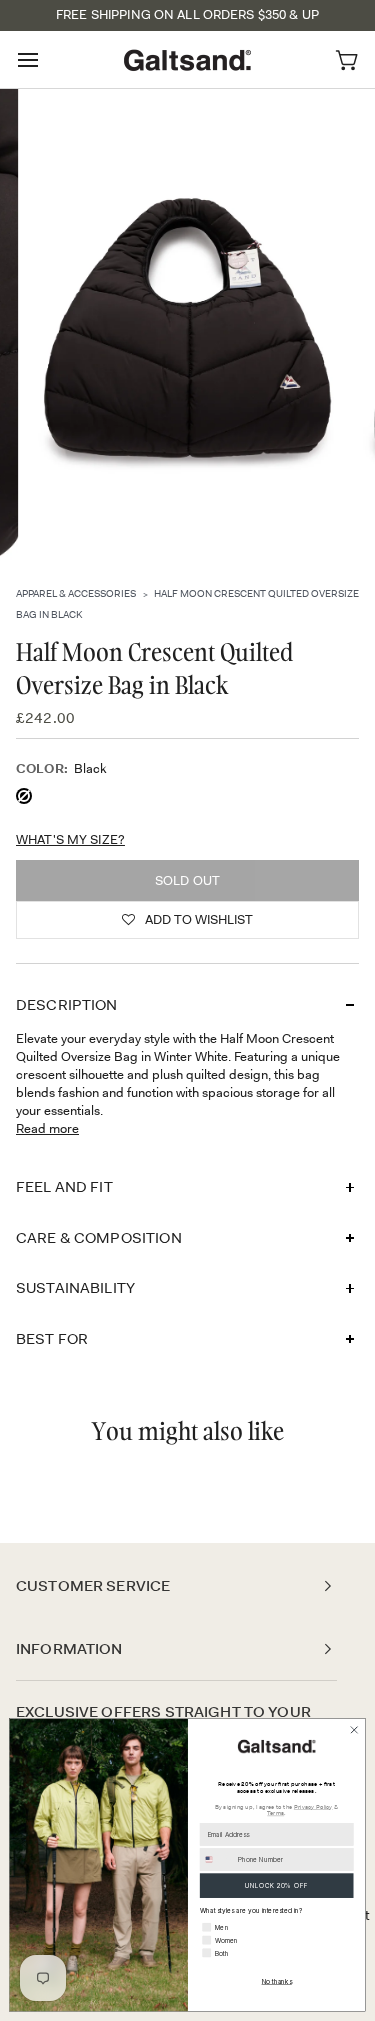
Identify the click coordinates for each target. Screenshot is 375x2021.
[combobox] (216, 1860)
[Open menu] (46, 59)
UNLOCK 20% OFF (276, 1885)
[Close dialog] (354, 1730)
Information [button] (69, 1649)
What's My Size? (70, 839)
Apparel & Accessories (76, 593)
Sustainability (75, 1288)
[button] (187, 920)
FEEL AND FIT (64, 1187)
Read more (47, 1128)
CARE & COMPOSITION (99, 1238)
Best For (52, 1339)
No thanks (277, 1981)
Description (67, 1005)
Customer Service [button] (93, 1586)
